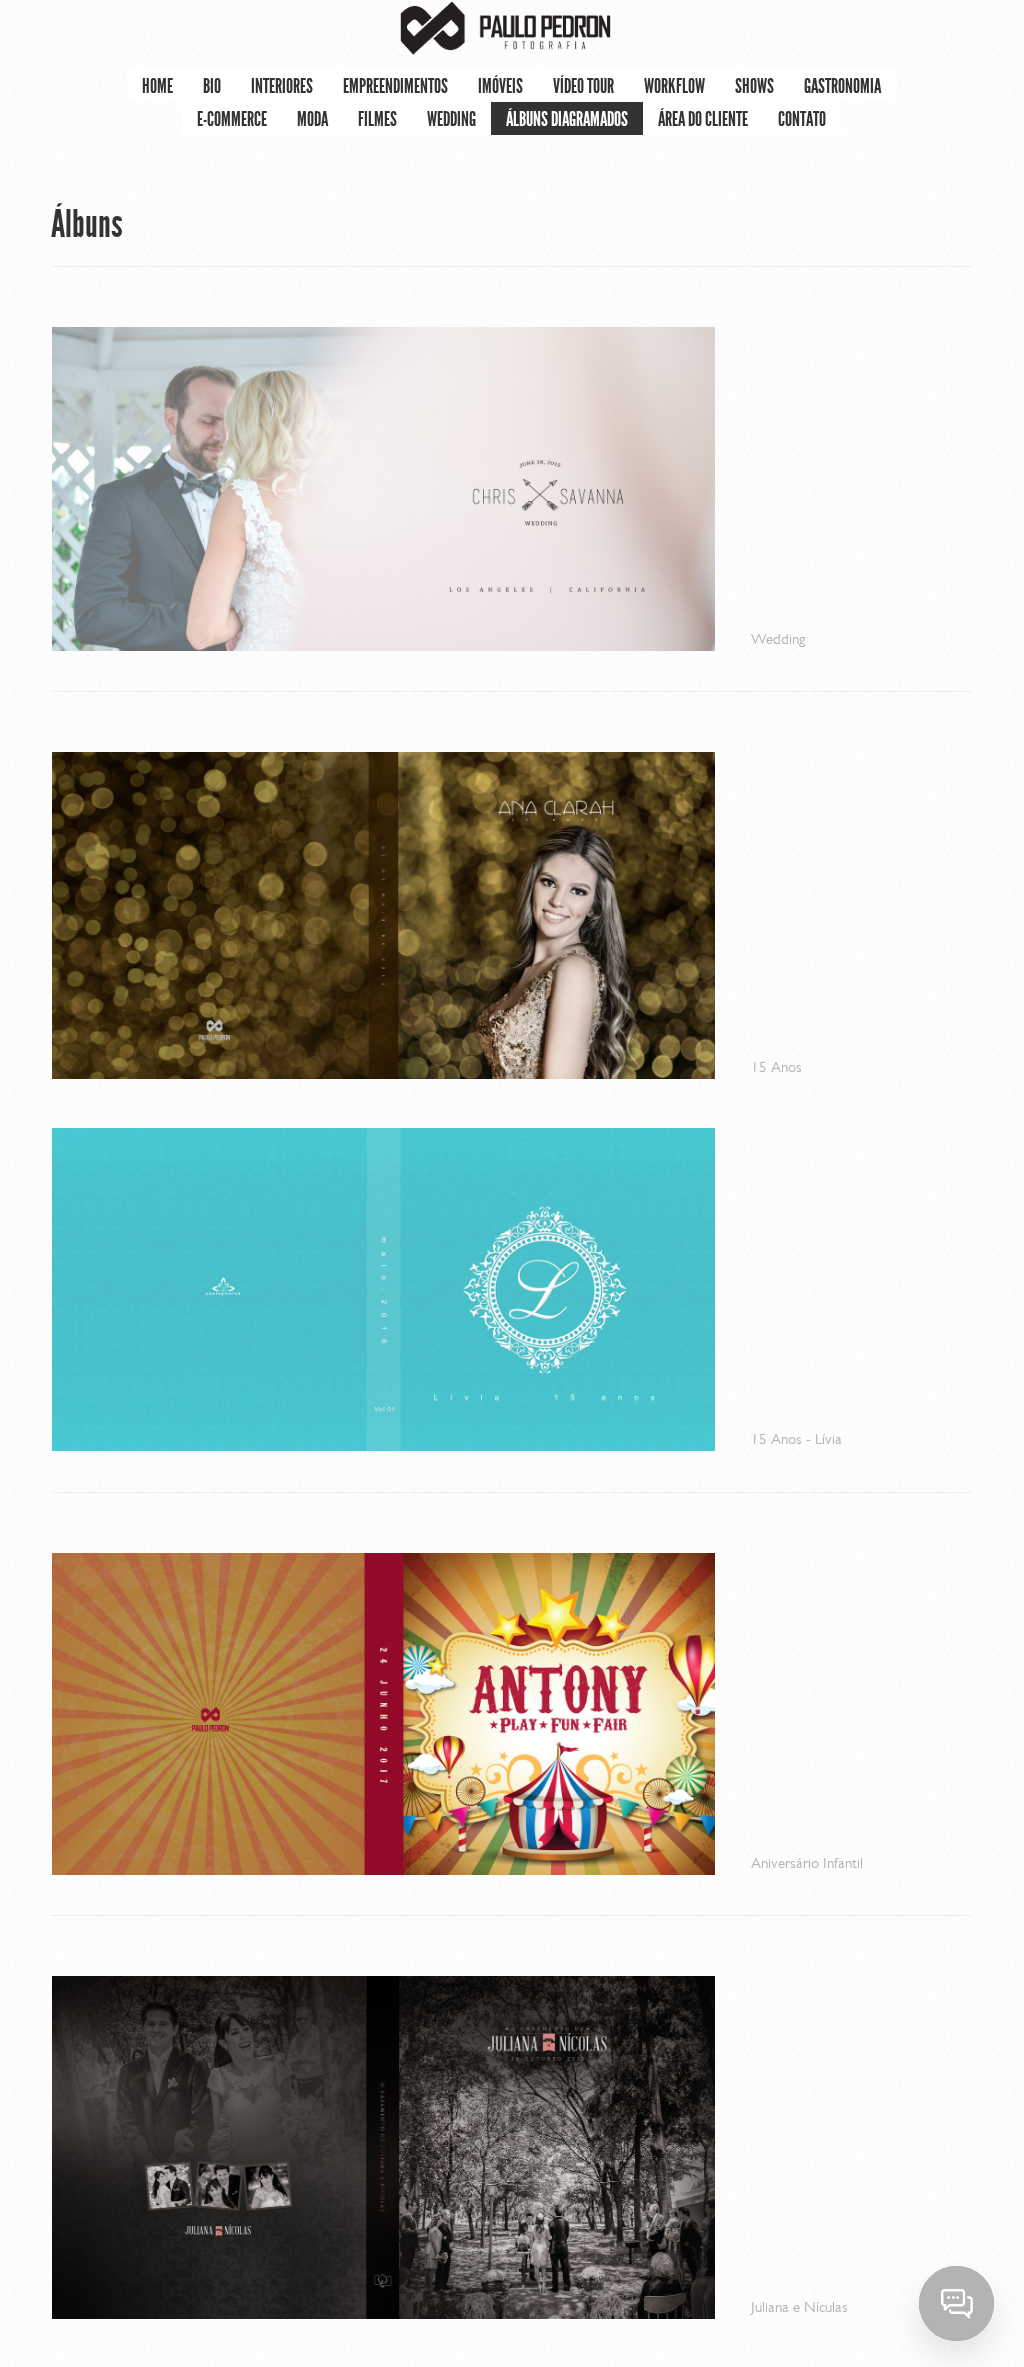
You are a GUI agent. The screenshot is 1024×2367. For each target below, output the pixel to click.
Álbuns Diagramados (567, 119)
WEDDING (451, 119)
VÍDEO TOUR (583, 86)
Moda (312, 119)
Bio (212, 86)
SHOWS (754, 86)
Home (157, 86)
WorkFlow (674, 86)
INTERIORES (282, 86)
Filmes (377, 119)
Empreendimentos (395, 86)
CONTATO (802, 119)
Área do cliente (703, 119)
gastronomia (842, 86)
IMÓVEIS (500, 86)
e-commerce (232, 119)
